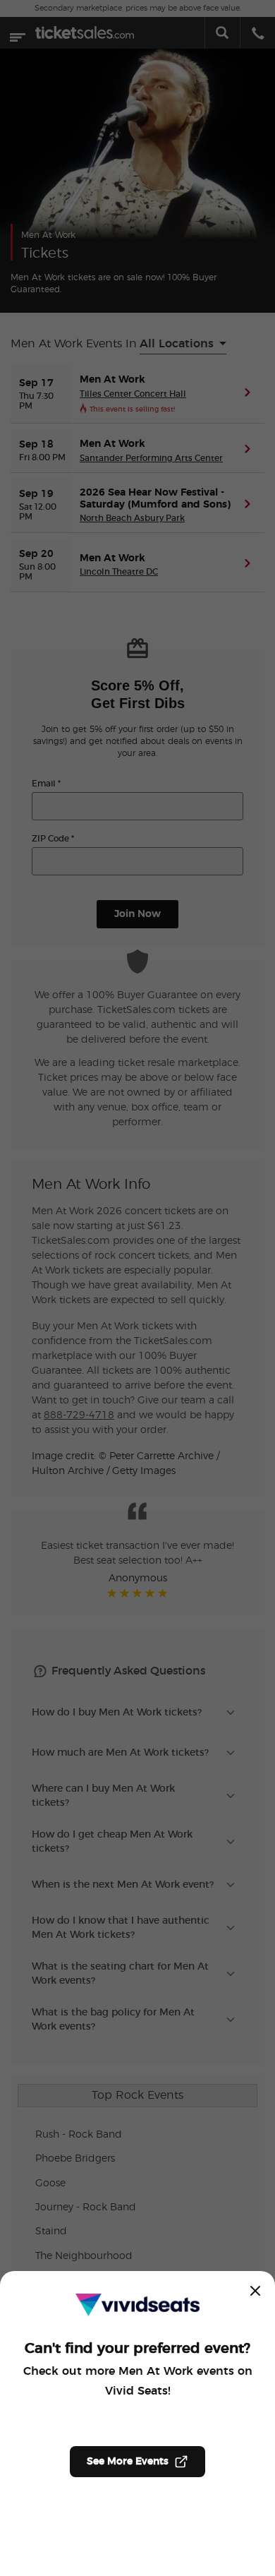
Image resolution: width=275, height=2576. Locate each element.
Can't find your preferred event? (137, 2349)
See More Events (128, 2462)
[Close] (255, 2291)
